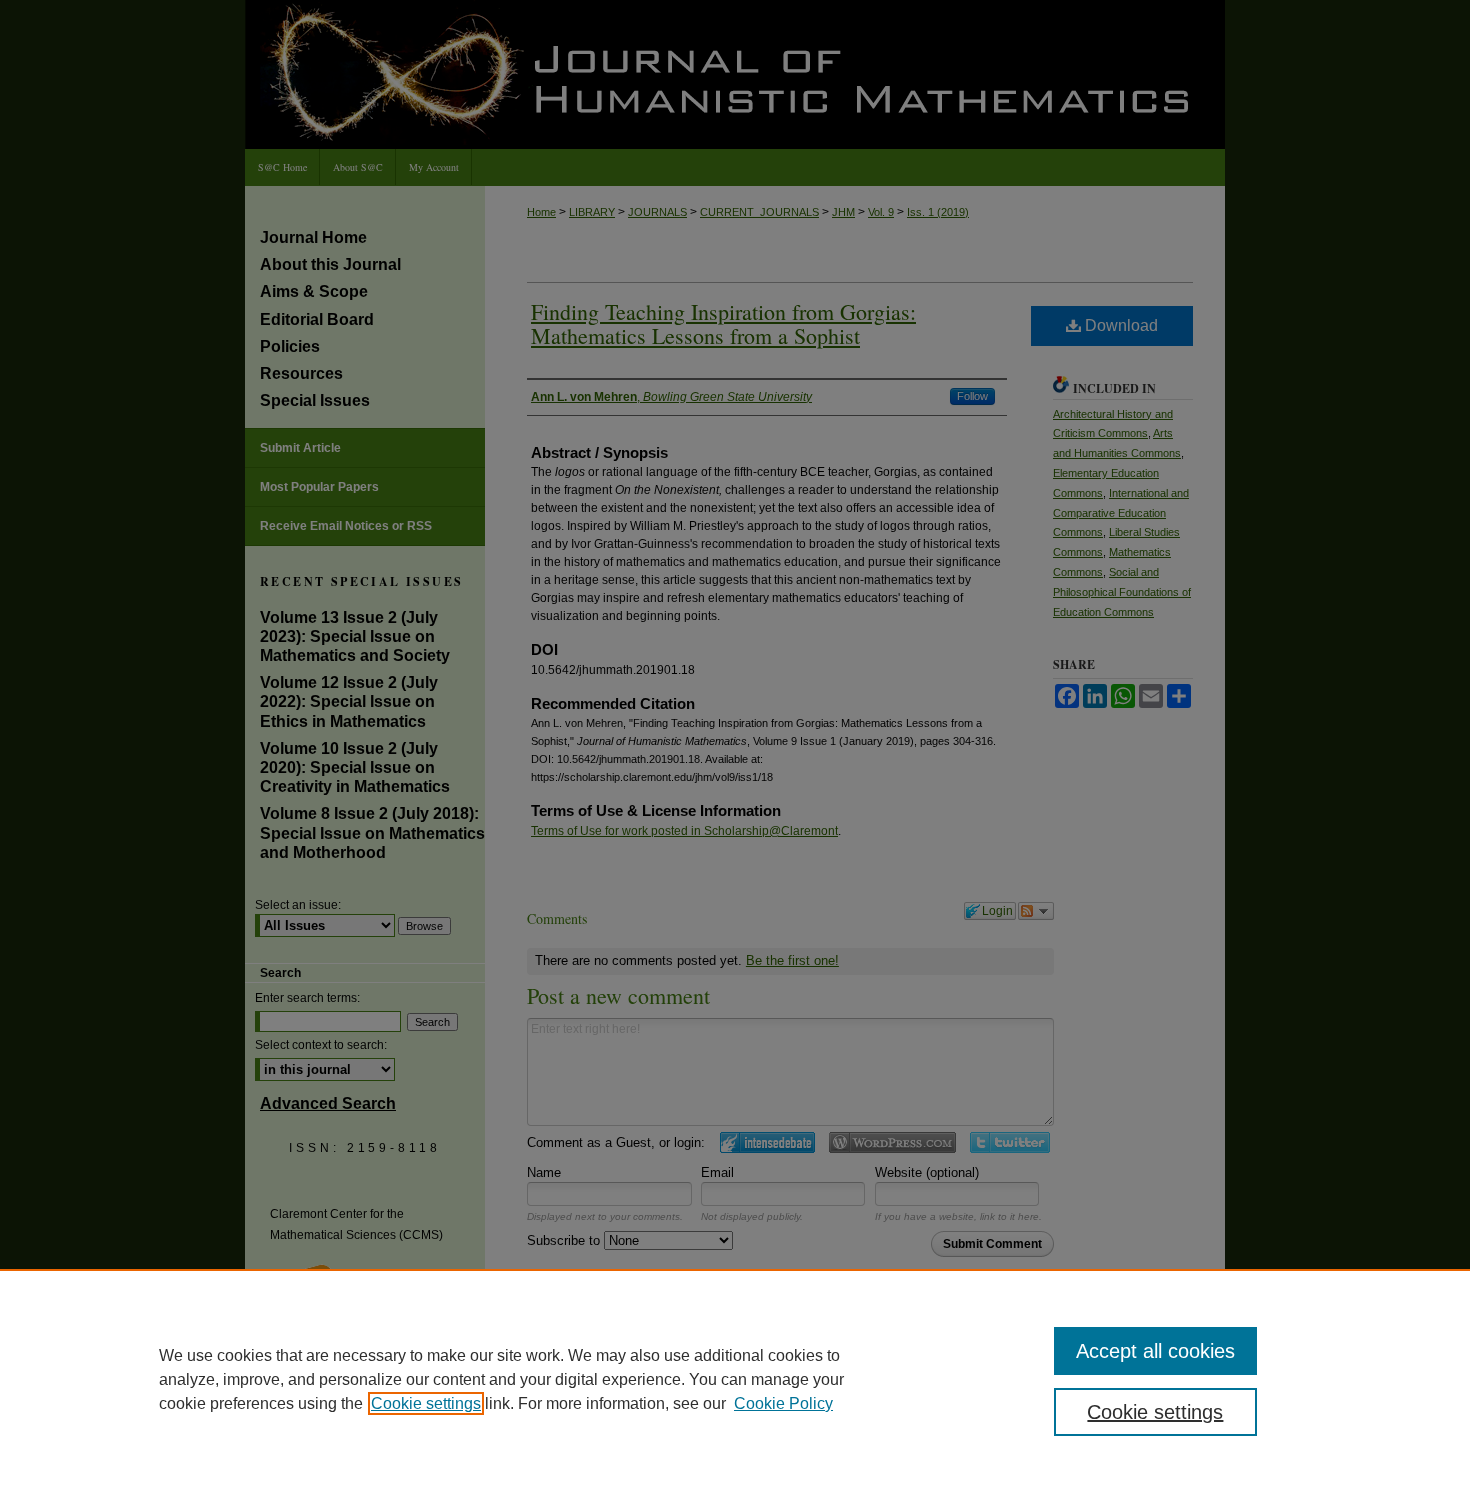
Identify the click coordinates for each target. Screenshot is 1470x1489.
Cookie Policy (783, 1403)
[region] (735, 1379)
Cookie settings (426, 1403)
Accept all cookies (1155, 1351)
